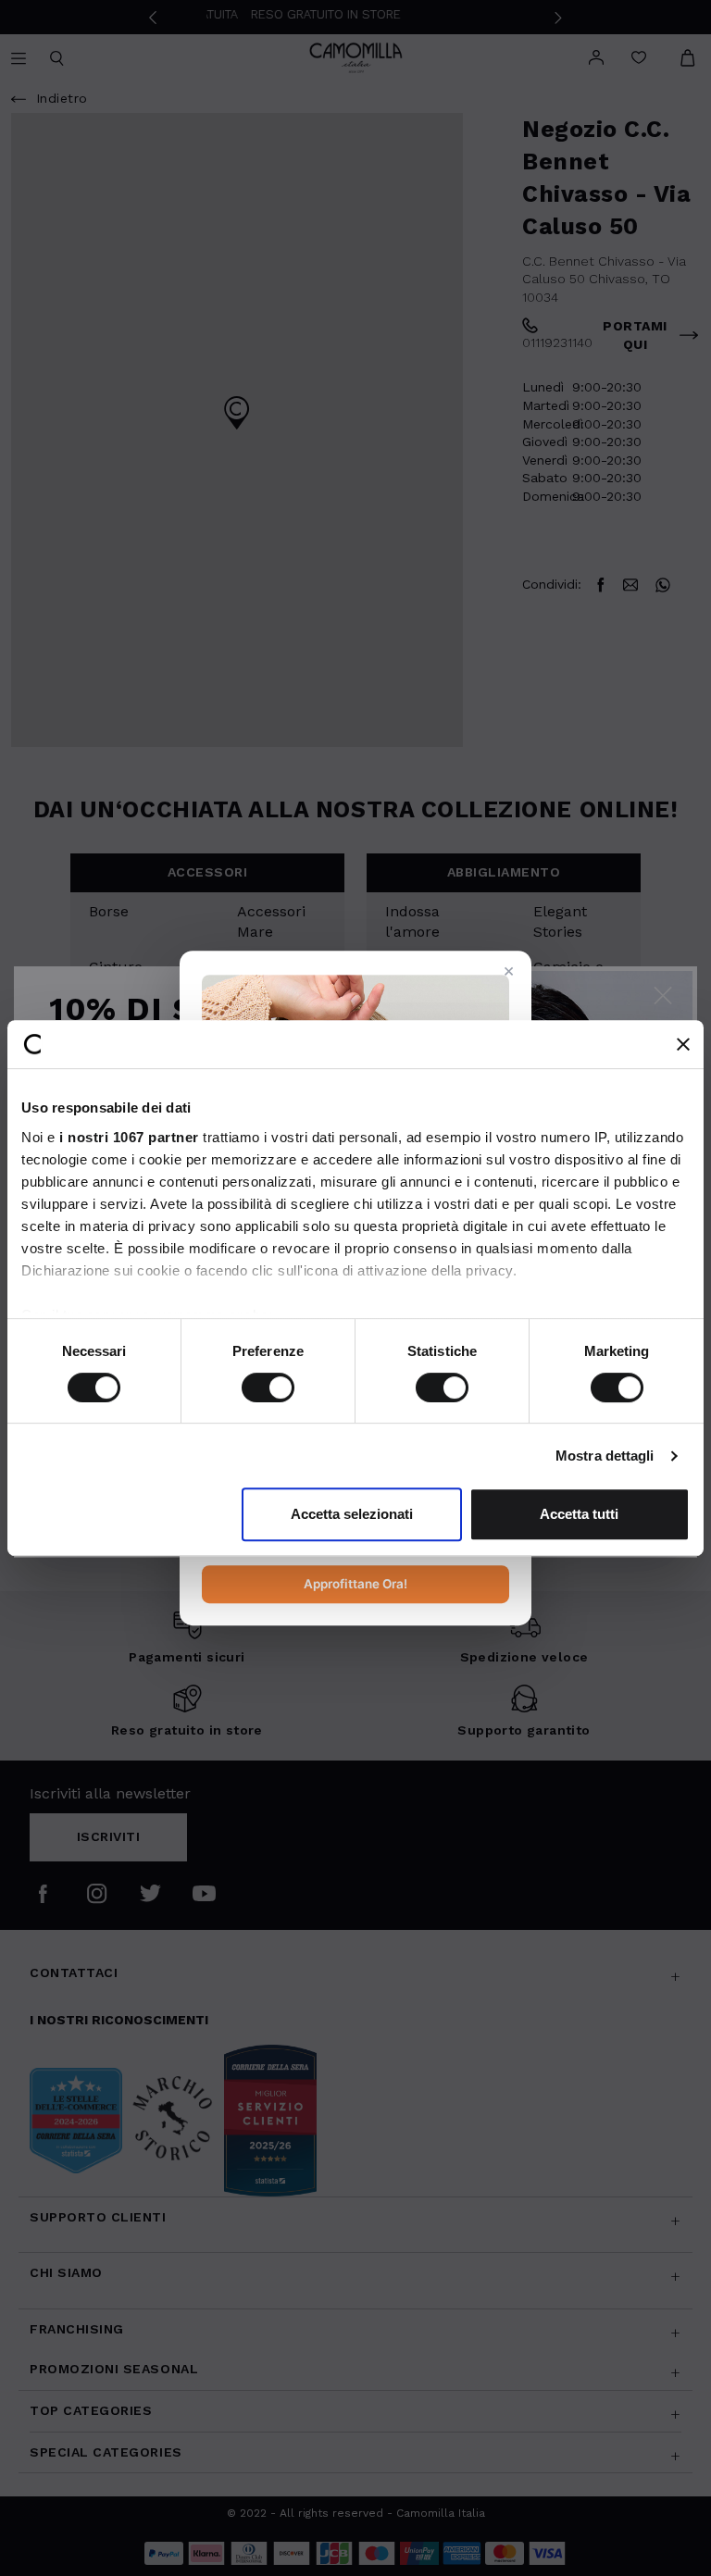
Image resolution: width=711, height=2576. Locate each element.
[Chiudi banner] (683, 1044)
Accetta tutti (579, 1514)
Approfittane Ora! (355, 1584)
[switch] (268, 1388)
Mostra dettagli (605, 1456)
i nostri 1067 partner (129, 1137)
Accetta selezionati (352, 1514)
